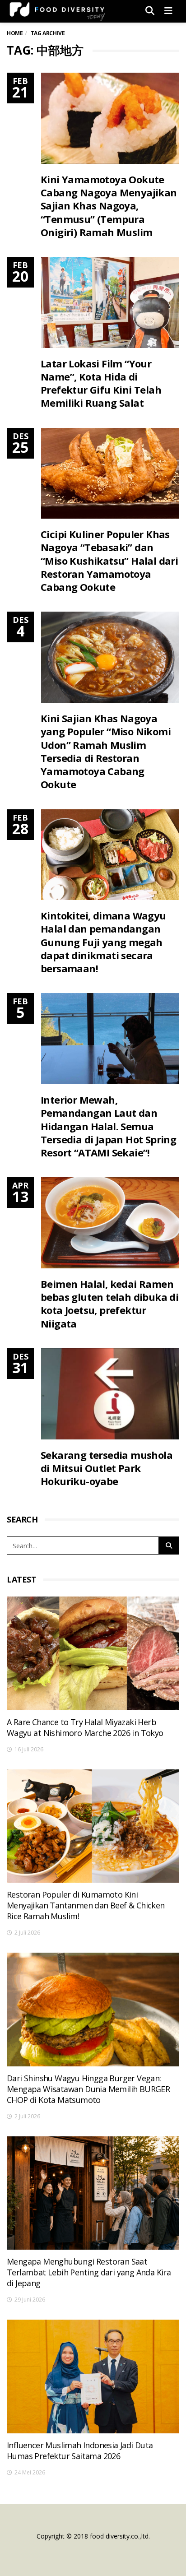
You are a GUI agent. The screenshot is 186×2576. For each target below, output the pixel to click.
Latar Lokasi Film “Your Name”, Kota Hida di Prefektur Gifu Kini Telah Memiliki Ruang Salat (101, 383)
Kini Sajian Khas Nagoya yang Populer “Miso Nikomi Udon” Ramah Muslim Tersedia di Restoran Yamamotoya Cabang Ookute (106, 751)
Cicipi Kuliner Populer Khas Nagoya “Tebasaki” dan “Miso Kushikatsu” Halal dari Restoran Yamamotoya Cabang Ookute (109, 560)
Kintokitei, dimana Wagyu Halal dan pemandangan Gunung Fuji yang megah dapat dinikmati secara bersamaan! (103, 942)
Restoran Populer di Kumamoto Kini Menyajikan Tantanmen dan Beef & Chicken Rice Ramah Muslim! (86, 1905)
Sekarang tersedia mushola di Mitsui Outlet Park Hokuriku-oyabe (107, 1468)
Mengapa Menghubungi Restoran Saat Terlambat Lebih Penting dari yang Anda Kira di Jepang (89, 2272)
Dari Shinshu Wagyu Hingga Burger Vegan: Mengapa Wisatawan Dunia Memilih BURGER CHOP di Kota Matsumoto (88, 2089)
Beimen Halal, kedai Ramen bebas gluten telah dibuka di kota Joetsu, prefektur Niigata (109, 1304)
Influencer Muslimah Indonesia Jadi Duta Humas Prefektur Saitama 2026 (80, 2451)
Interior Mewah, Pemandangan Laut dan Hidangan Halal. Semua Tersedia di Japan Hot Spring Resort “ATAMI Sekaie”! (108, 1126)
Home (15, 33)
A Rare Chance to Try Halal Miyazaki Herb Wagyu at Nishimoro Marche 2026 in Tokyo (85, 1727)
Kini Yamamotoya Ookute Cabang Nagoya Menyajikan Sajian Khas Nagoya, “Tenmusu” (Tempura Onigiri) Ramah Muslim (109, 206)
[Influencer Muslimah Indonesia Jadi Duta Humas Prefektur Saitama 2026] (93, 2376)
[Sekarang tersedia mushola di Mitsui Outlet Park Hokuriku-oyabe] (110, 1394)
